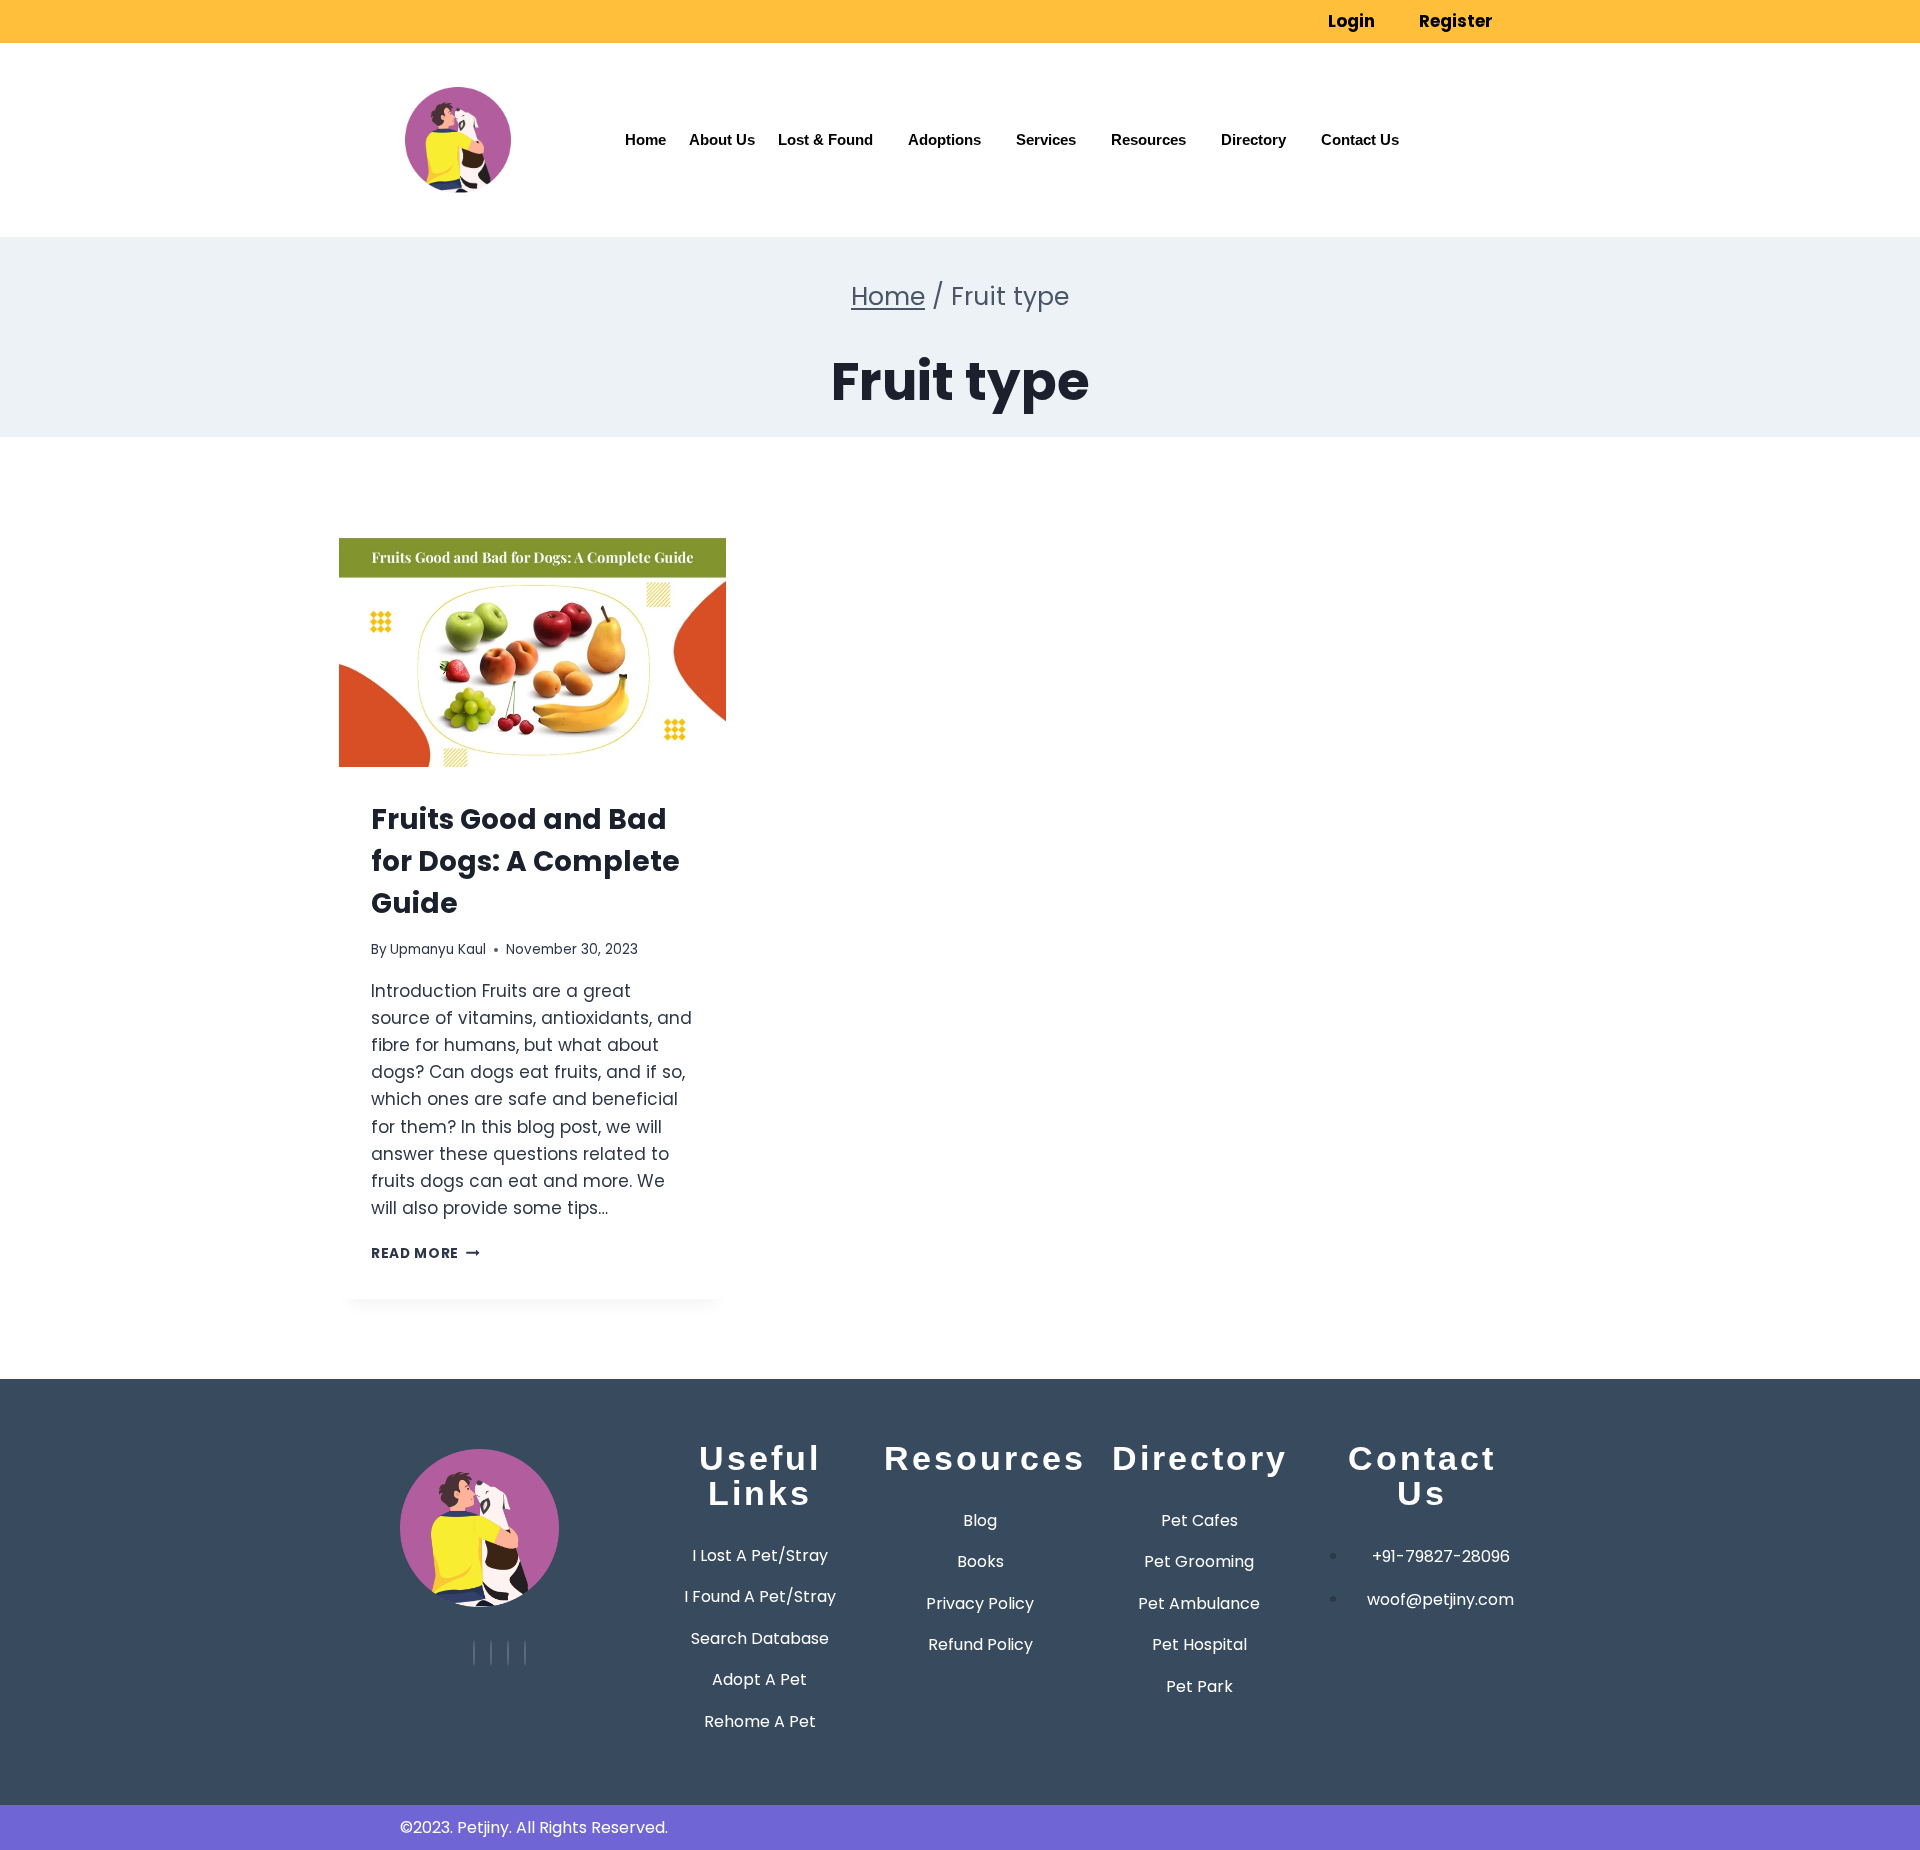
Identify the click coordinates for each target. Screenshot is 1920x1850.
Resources (1148, 139)
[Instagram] (491, 1653)
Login (1351, 21)
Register (1456, 21)
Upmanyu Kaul (438, 949)
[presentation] (532, 642)
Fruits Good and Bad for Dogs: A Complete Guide (525, 861)
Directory (1253, 139)
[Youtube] (474, 1653)
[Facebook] (508, 1653)
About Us (722, 139)
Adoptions (944, 139)
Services (1046, 139)
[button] (1522, 73)
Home (645, 139)
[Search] (1472, 164)
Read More (425, 1253)
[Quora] (525, 1653)
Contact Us (1360, 139)
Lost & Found (825, 139)
